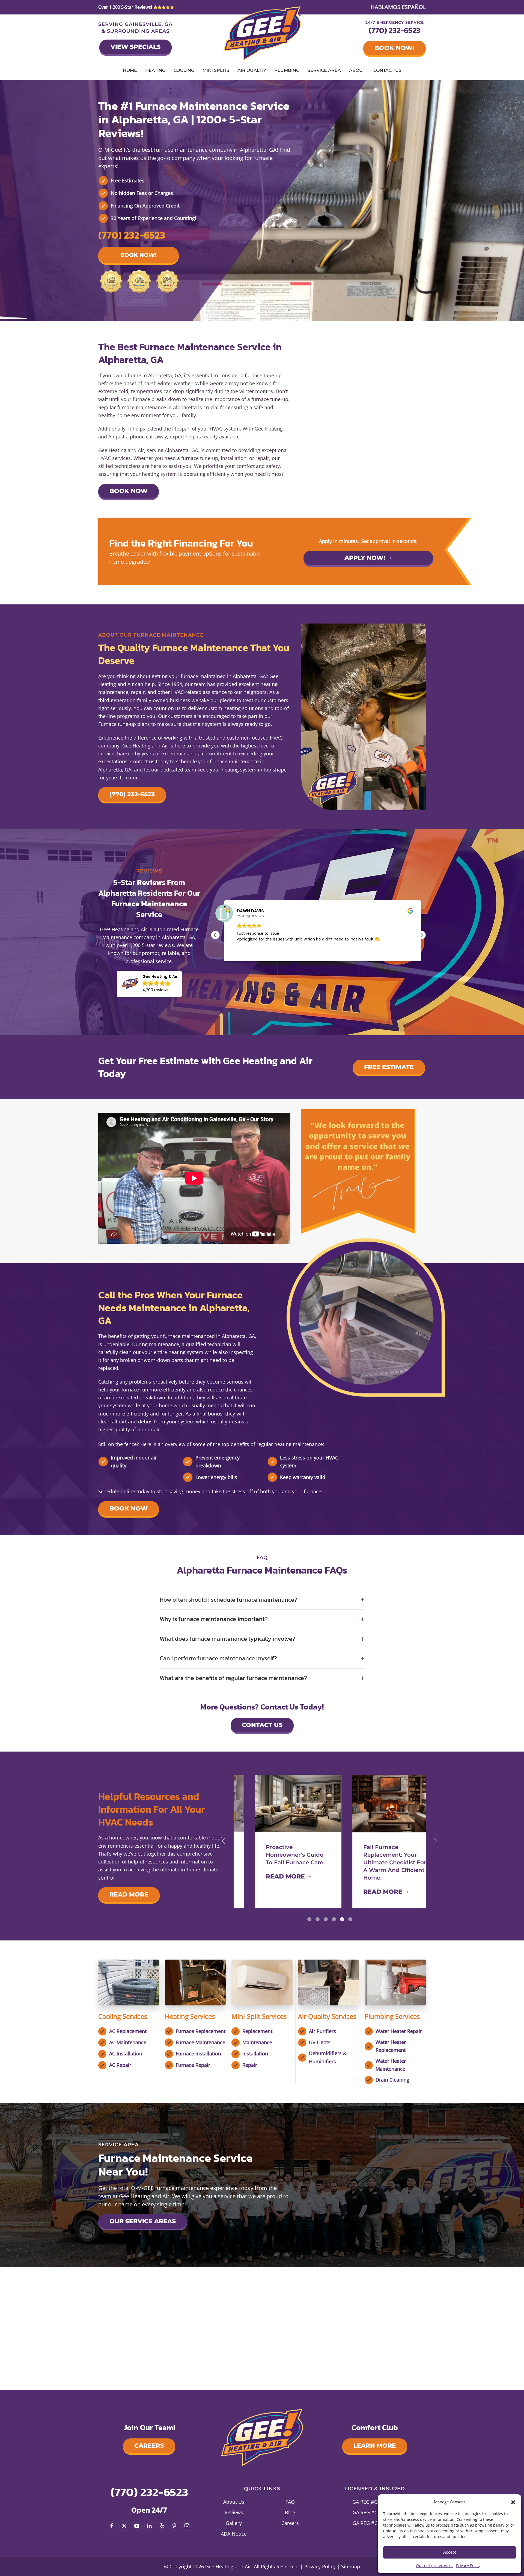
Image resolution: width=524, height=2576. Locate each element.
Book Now (129, 491)
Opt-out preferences (435, 2565)
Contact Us (387, 70)
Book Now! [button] (139, 255)
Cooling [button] (184, 70)
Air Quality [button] (252, 70)
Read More (129, 1894)
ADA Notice (234, 2534)
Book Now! (395, 48)
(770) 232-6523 (395, 30)
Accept (449, 2552)
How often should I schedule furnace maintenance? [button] (228, 1600)
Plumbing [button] (287, 70)
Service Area (324, 70)
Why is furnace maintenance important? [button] (214, 1619)
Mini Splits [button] (216, 70)
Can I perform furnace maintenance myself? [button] (218, 1659)
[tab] (309, 1919)
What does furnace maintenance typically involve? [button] (227, 1639)
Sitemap (351, 2566)
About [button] (357, 70)
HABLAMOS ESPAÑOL (398, 7)
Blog (290, 2512)
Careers (149, 2446)
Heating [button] (155, 70)
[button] (513, 2502)
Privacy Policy (468, 2565)
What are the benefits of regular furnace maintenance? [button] (233, 1678)
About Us (234, 2502)
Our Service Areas (143, 2221)
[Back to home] (262, 34)
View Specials (136, 47)
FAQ (290, 2502)
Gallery (234, 2523)
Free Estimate (389, 1067)
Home (130, 70)
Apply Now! (365, 558)
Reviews (234, 2512)
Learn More (375, 2446)
